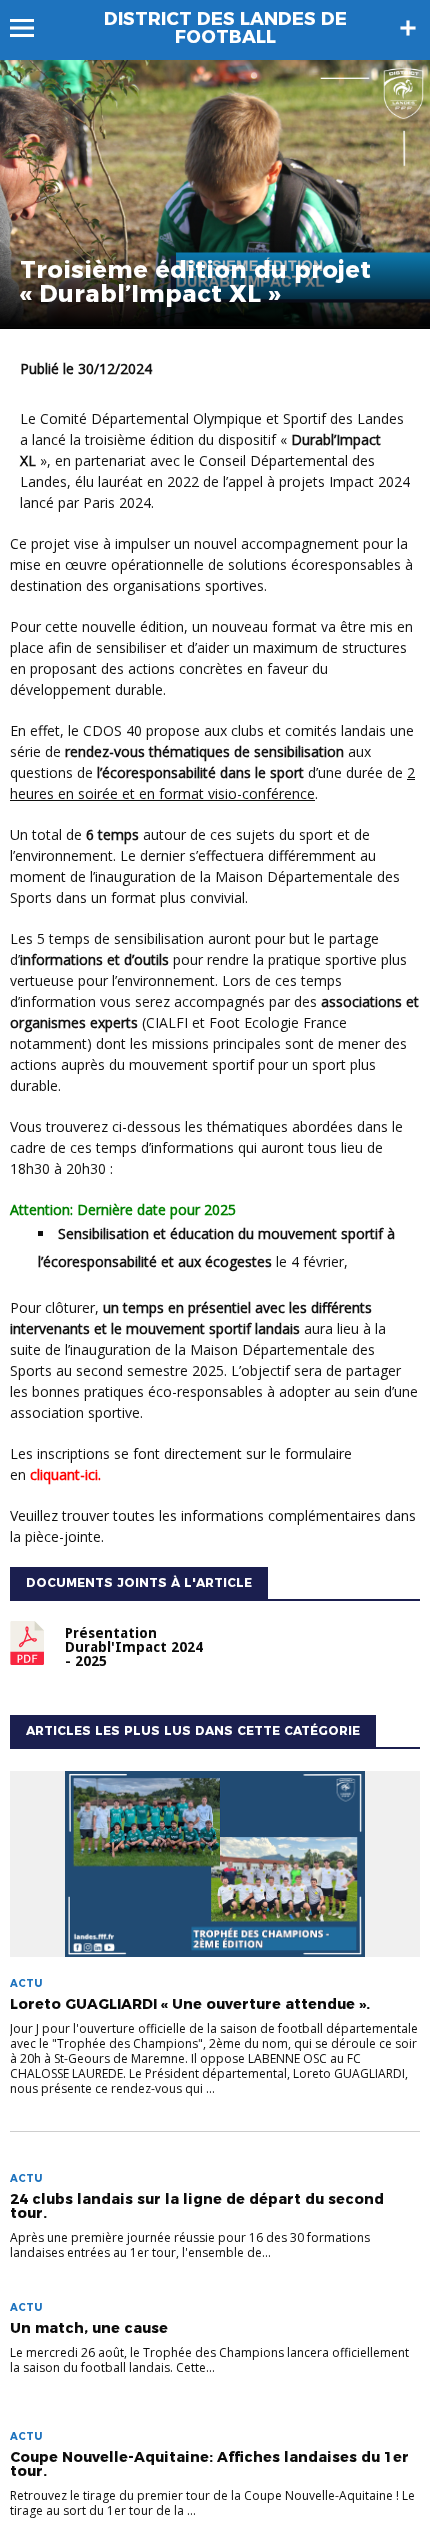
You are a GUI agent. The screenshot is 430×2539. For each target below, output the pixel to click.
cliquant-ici (64, 1474)
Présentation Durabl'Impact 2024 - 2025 (134, 1647)
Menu (31, 28)
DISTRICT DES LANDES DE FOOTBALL (225, 28)
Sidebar (408, 28)
